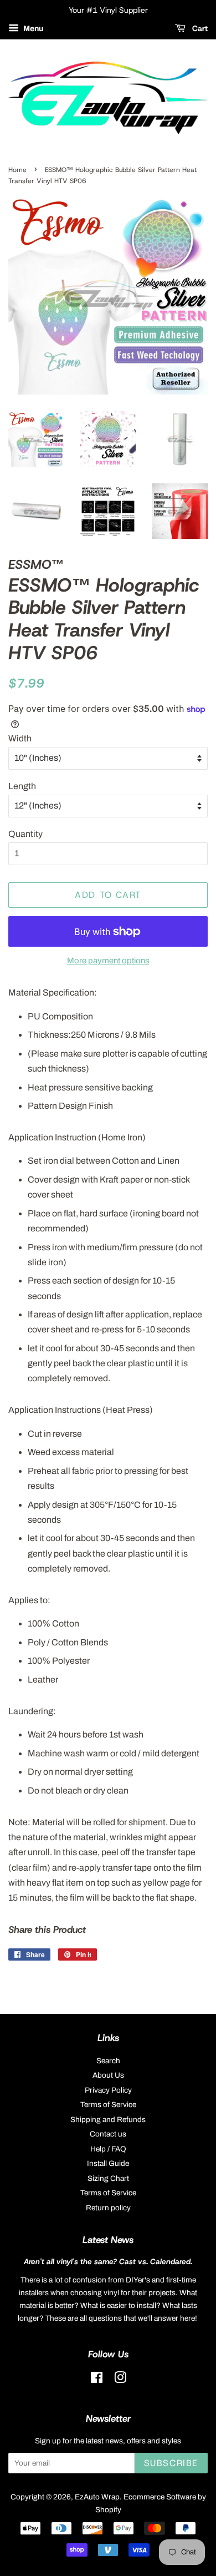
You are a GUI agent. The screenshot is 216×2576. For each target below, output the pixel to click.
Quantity (25, 834)
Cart (199, 28)
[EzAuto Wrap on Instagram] (120, 2380)
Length (22, 786)
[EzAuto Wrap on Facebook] (97, 2380)
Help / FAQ (108, 2149)
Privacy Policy (108, 2090)
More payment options (108, 961)
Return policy (108, 2208)
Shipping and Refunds (108, 2120)
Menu (32, 29)
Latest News (108, 2240)
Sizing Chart (108, 2178)
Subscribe (171, 2463)
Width (20, 738)
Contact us (108, 2134)
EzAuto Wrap (97, 2497)
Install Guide (108, 2163)
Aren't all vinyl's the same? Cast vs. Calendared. (108, 2261)
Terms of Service (108, 2105)
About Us (108, 2075)
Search (108, 2061)
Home (17, 170)
